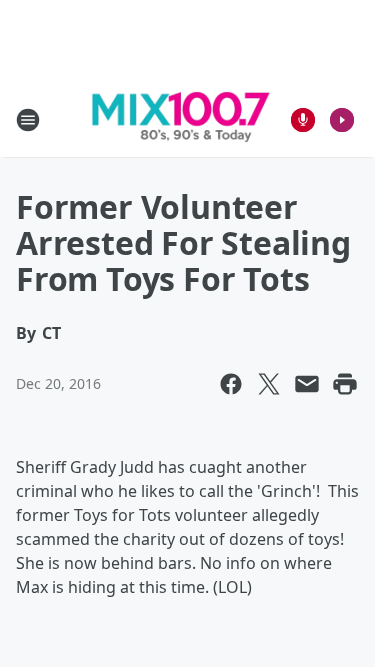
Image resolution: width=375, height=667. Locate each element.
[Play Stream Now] (342, 120)
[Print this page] (345, 384)
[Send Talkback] (303, 120)
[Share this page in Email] (307, 384)
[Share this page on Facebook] (231, 384)
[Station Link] (181, 120)
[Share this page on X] (269, 384)
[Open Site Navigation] (28, 120)
